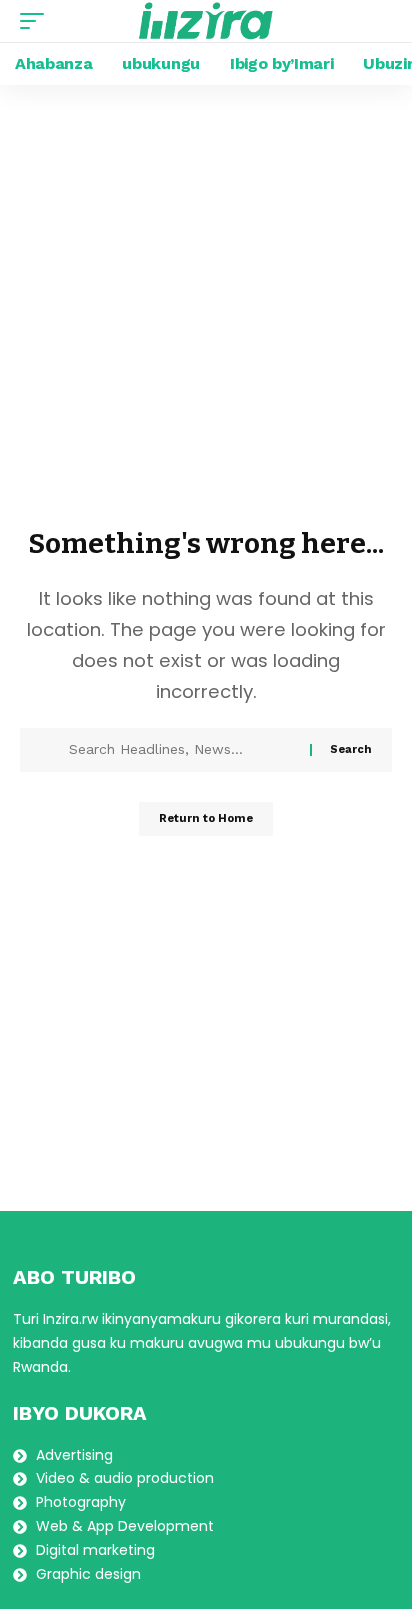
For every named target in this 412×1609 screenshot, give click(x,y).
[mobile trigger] (37, 21)
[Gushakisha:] (182, 750)
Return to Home (206, 818)
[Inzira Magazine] (206, 21)
